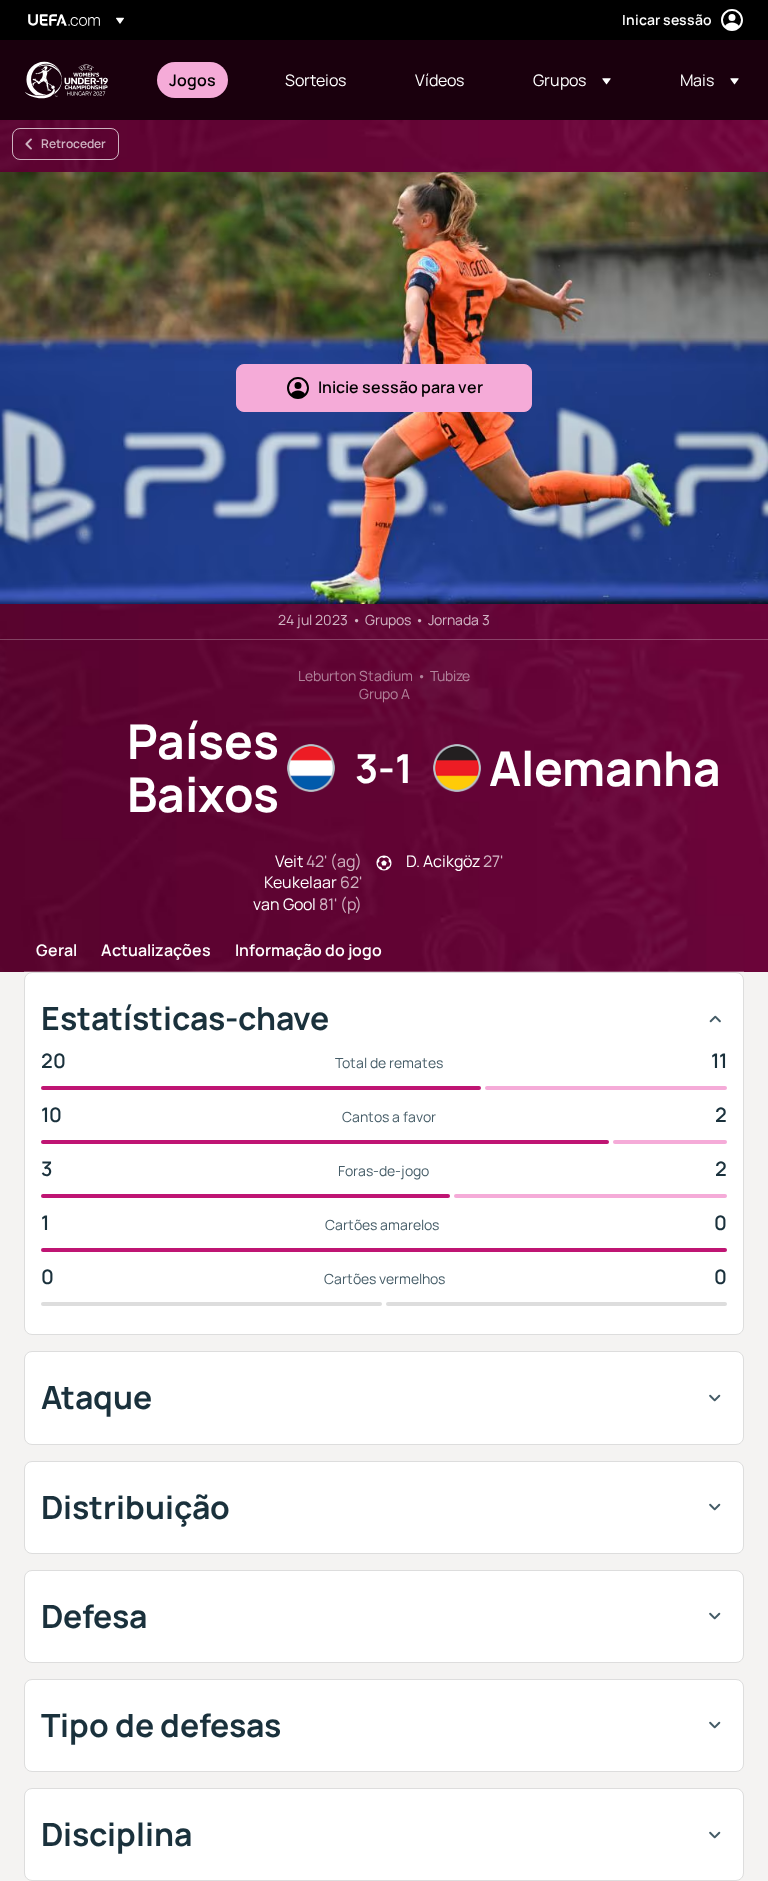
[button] (572, 80)
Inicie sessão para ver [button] (400, 387)
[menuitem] (202, 80)
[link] (192, 80)
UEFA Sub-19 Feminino (66, 80)
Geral (56, 951)
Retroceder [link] (73, 143)
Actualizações (156, 951)
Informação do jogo (308, 951)
